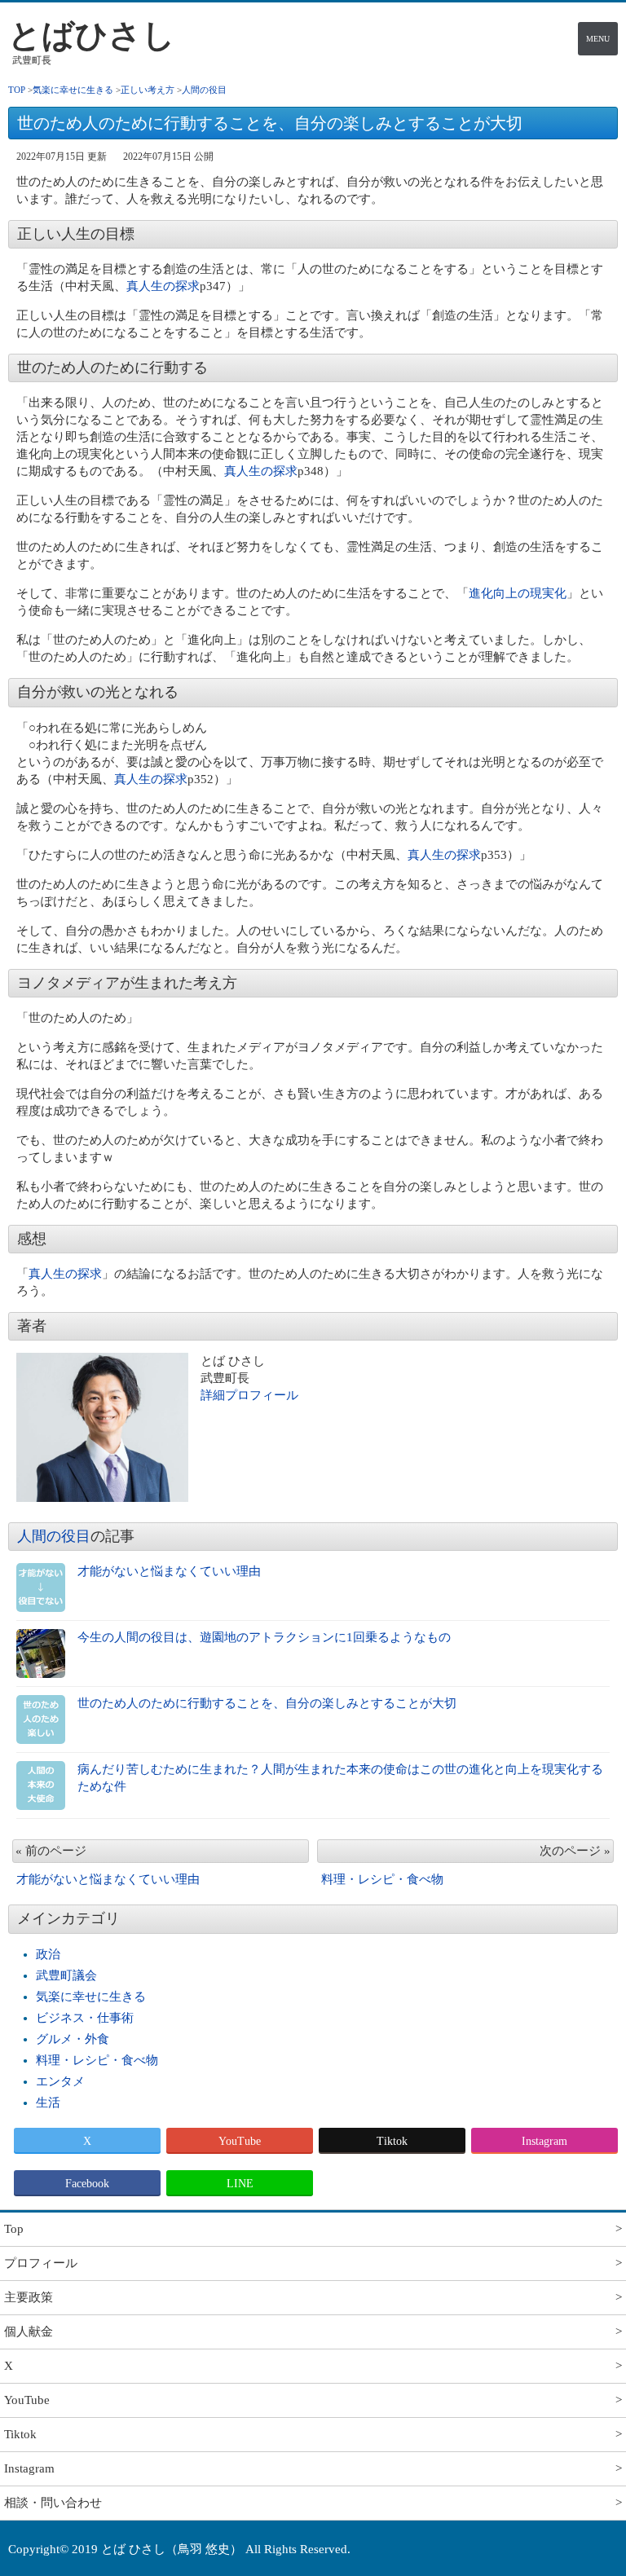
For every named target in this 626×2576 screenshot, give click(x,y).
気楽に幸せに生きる (91, 1997)
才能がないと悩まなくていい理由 (169, 1571)
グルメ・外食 (73, 2039)
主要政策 (29, 2297)
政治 (48, 1954)
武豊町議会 (66, 1975)
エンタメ (60, 2081)
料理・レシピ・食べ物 (97, 2060)
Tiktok (392, 2141)
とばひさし (92, 35)
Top (14, 2229)
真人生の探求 (163, 286)
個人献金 (29, 2332)
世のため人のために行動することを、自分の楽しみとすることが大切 (267, 1703)
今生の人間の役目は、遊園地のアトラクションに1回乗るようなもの (264, 1637)
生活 (48, 2103)
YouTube (240, 2141)
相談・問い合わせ (53, 2503)
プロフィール (41, 2263)
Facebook (87, 2184)
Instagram (544, 2141)
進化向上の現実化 (518, 593)
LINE (240, 2184)
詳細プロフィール (249, 1395)
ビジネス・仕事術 (85, 2018)
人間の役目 (54, 1536)
